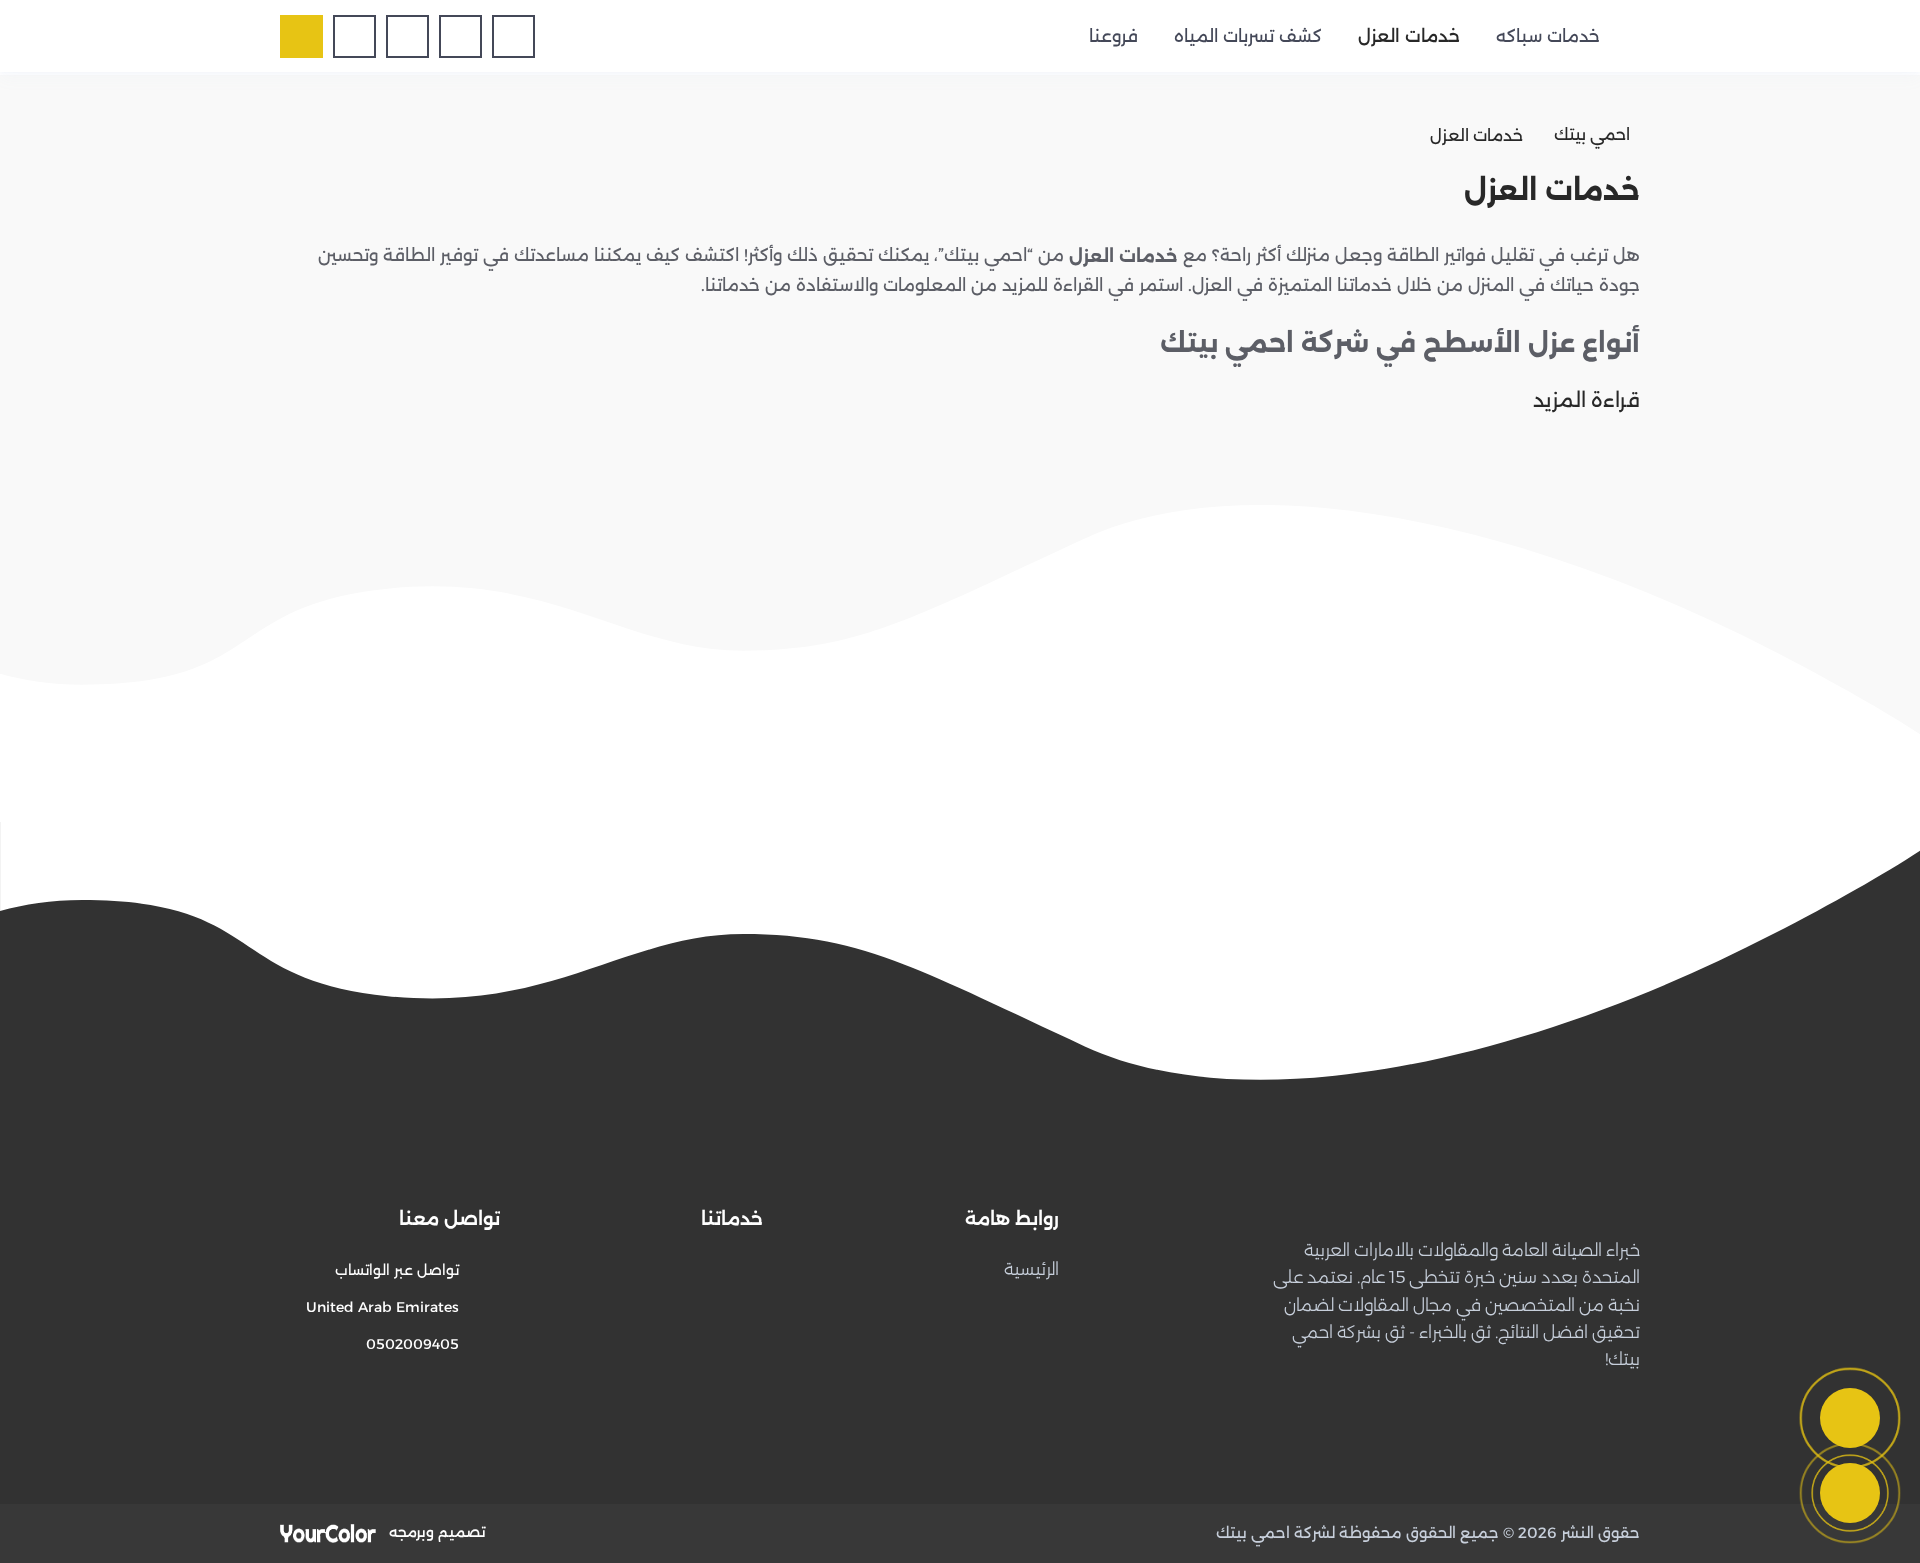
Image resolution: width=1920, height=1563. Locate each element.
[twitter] (460, 36)
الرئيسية (1031, 1269)
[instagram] (354, 36)
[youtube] (407, 36)
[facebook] (513, 36)
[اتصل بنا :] (1850, 1418)
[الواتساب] (1850, 1493)
